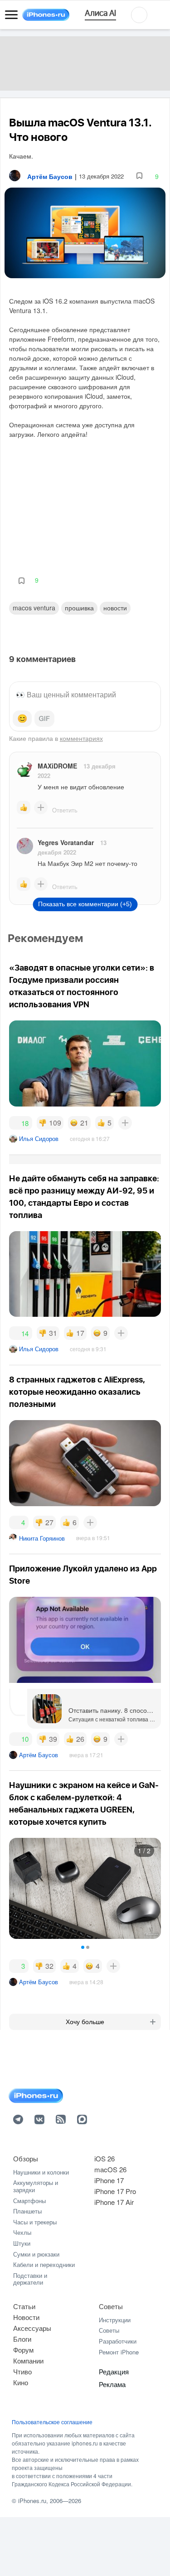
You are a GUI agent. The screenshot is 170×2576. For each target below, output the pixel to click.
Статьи (24, 2306)
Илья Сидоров (39, 1138)
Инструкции (115, 2320)
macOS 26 (110, 2169)
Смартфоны (29, 2201)
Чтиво (22, 2371)
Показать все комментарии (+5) (85, 904)
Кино (21, 2382)
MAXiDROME (57, 766)
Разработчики (118, 2341)
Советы (111, 2306)
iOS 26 (104, 2158)
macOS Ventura (34, 608)
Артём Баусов (39, 1755)
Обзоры (26, 2158)
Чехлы (22, 2232)
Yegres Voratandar (66, 842)
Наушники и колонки (41, 2172)
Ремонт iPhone (119, 2352)
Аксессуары (32, 2328)
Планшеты (27, 2211)
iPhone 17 (109, 2180)
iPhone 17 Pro (115, 2191)
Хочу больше (85, 2022)
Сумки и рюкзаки (36, 2254)
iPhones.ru (32, 2501)
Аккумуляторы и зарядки (36, 2186)
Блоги (22, 2339)
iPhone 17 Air (114, 2202)
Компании (28, 2361)
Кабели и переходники (44, 2264)
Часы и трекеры (35, 2222)
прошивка (79, 608)
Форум (23, 2350)
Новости (115, 608)
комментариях (81, 738)
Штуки (22, 2243)
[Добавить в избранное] (139, 176)
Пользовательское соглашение (52, 2422)
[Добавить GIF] (44, 719)
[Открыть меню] (11, 15)
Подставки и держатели (30, 2279)
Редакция (114, 2371)
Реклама (112, 2384)
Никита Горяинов (42, 1538)
